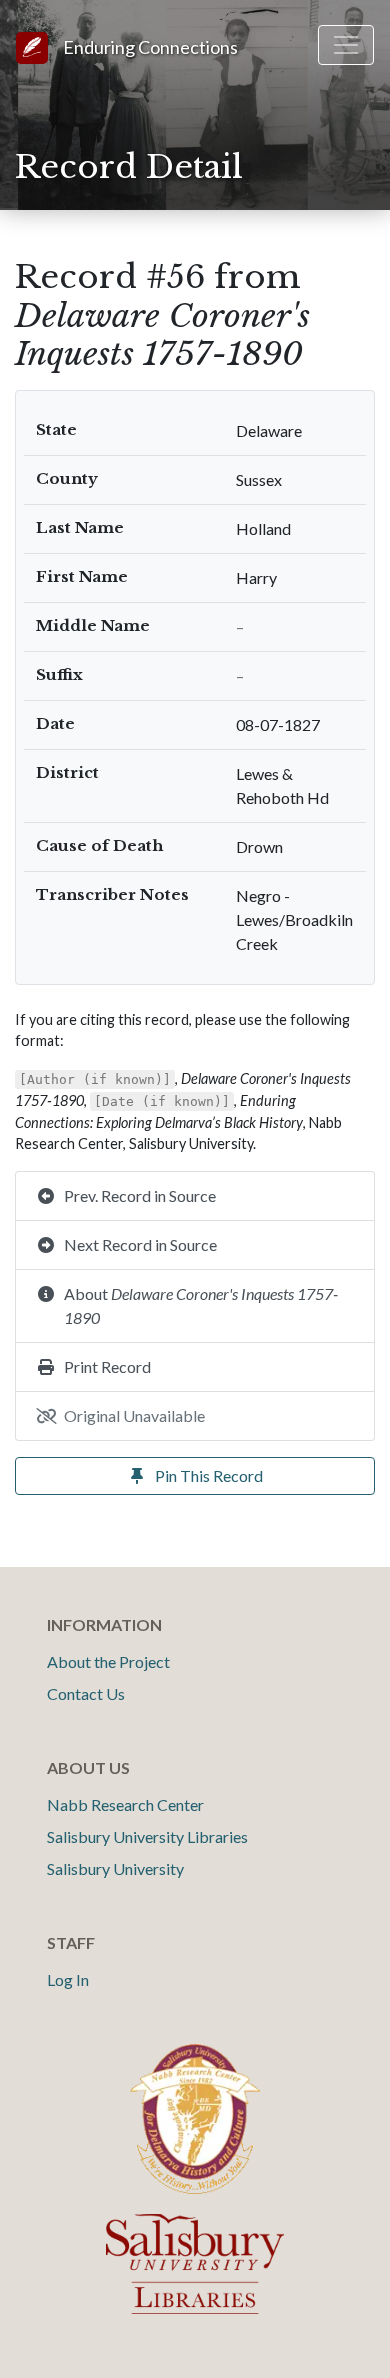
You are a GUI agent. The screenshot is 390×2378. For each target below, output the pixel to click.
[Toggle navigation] (346, 45)
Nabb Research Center (125, 1804)
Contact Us (86, 1693)
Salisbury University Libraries (147, 1836)
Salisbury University (115, 1868)
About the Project (108, 1661)
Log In (68, 1979)
